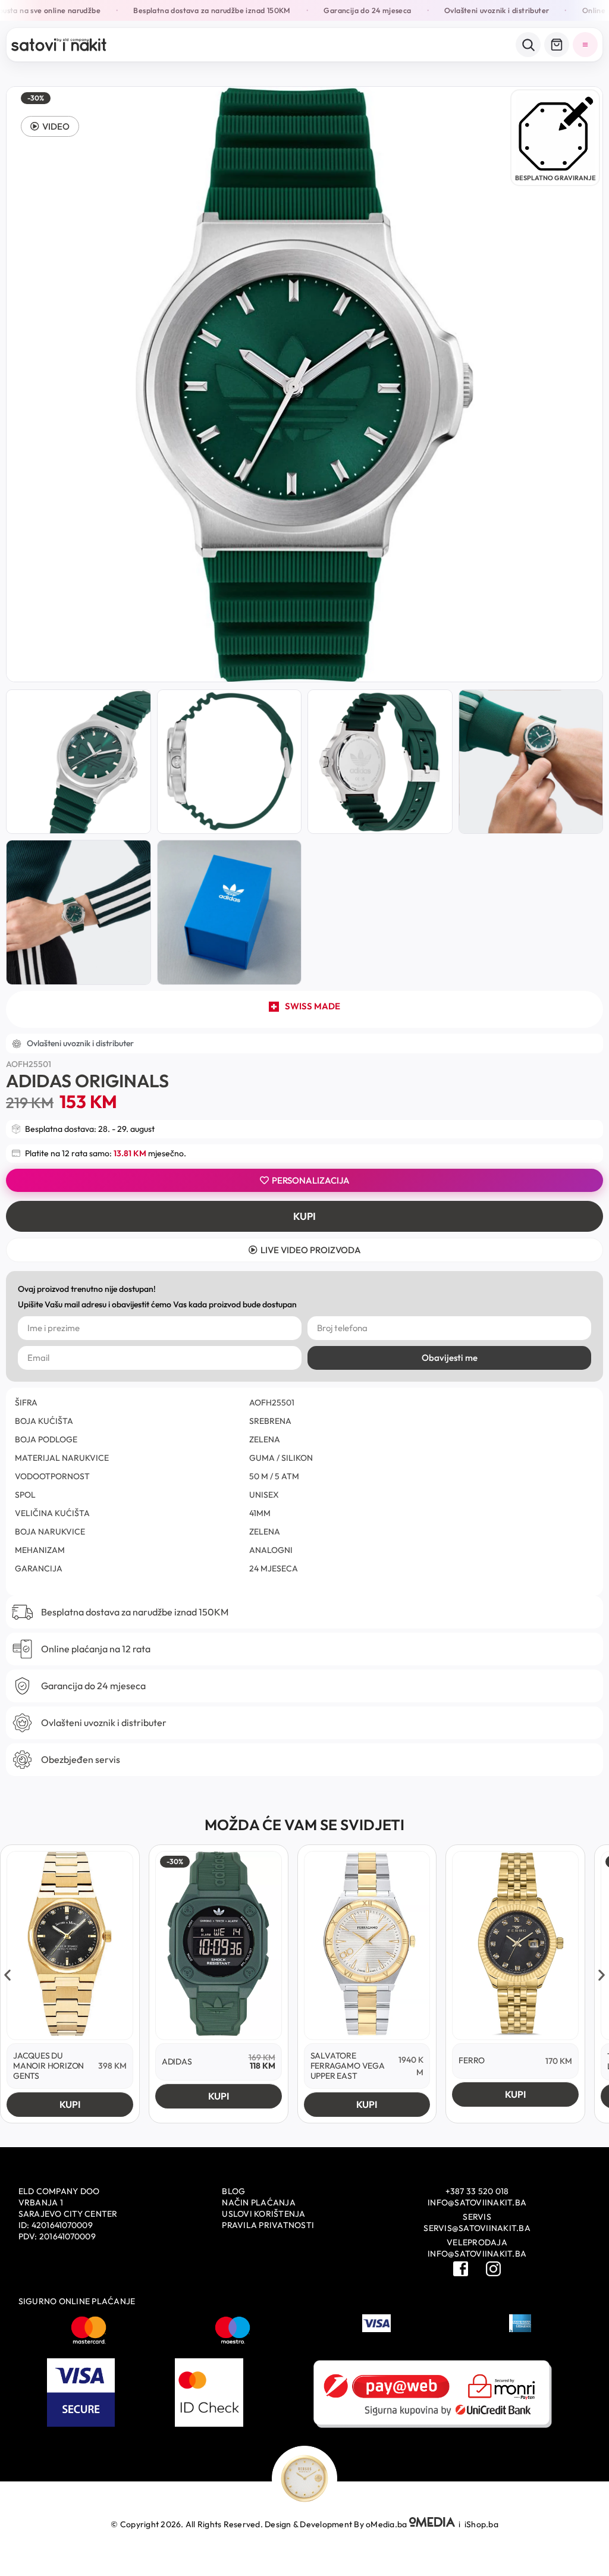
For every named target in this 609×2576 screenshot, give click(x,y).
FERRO (472, 2060)
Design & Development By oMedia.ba (337, 2524)
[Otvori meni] (585, 45)
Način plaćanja (259, 2202)
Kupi (304, 1216)
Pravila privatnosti (268, 2225)
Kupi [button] (70, 2104)
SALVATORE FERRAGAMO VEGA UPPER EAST (348, 2066)
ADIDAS (177, 2062)
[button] (50, 126)
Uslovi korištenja (263, 2214)
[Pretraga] (528, 45)
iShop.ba (481, 2524)
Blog (233, 2191)
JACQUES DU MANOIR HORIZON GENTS (48, 2066)
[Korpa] (557, 45)
